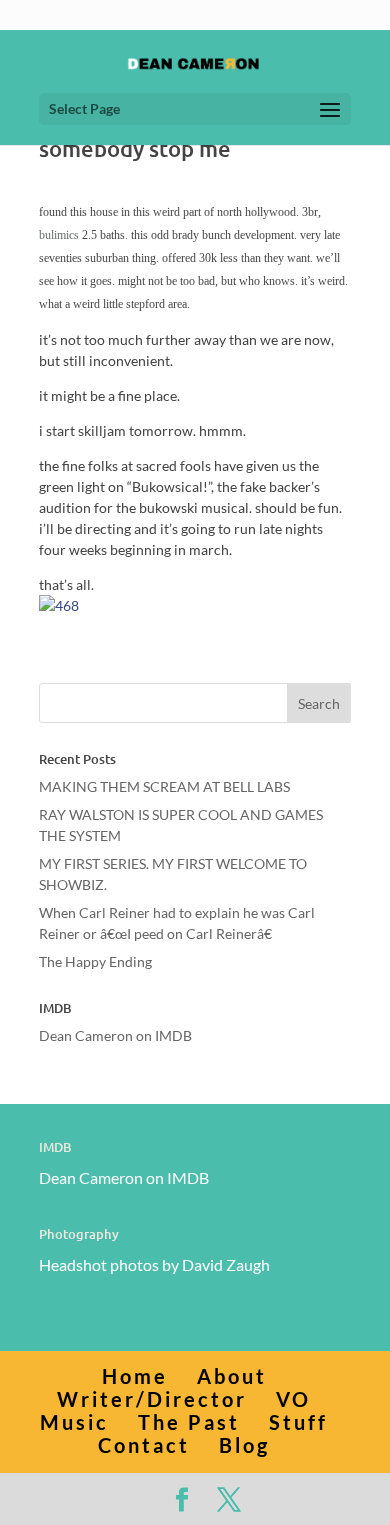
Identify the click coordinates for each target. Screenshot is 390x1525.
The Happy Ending (95, 961)
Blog (244, 1445)
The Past (189, 1422)
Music (74, 1422)
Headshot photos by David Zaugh (154, 1264)
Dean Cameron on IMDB (115, 1035)
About (232, 1376)
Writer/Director (152, 1399)
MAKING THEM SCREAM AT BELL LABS (164, 786)
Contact (144, 1445)
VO (293, 1399)
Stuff (298, 1422)
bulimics (59, 235)
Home (135, 1376)
